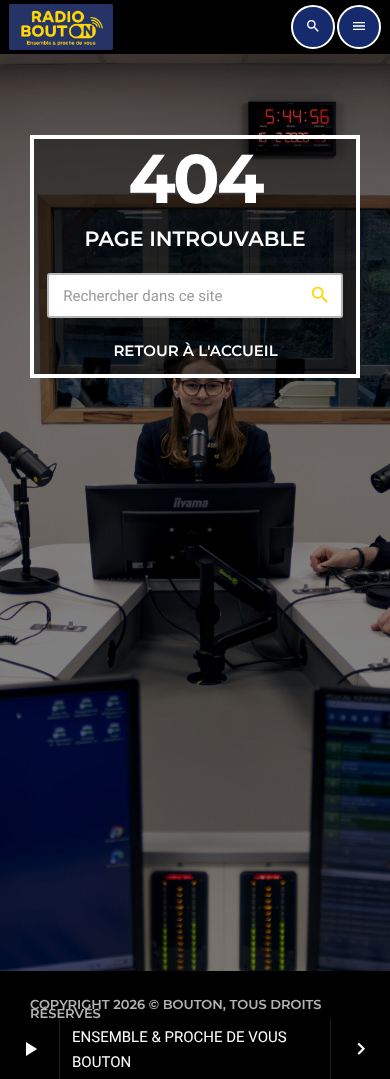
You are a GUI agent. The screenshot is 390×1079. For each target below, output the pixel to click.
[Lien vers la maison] (61, 27)
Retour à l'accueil (195, 350)
